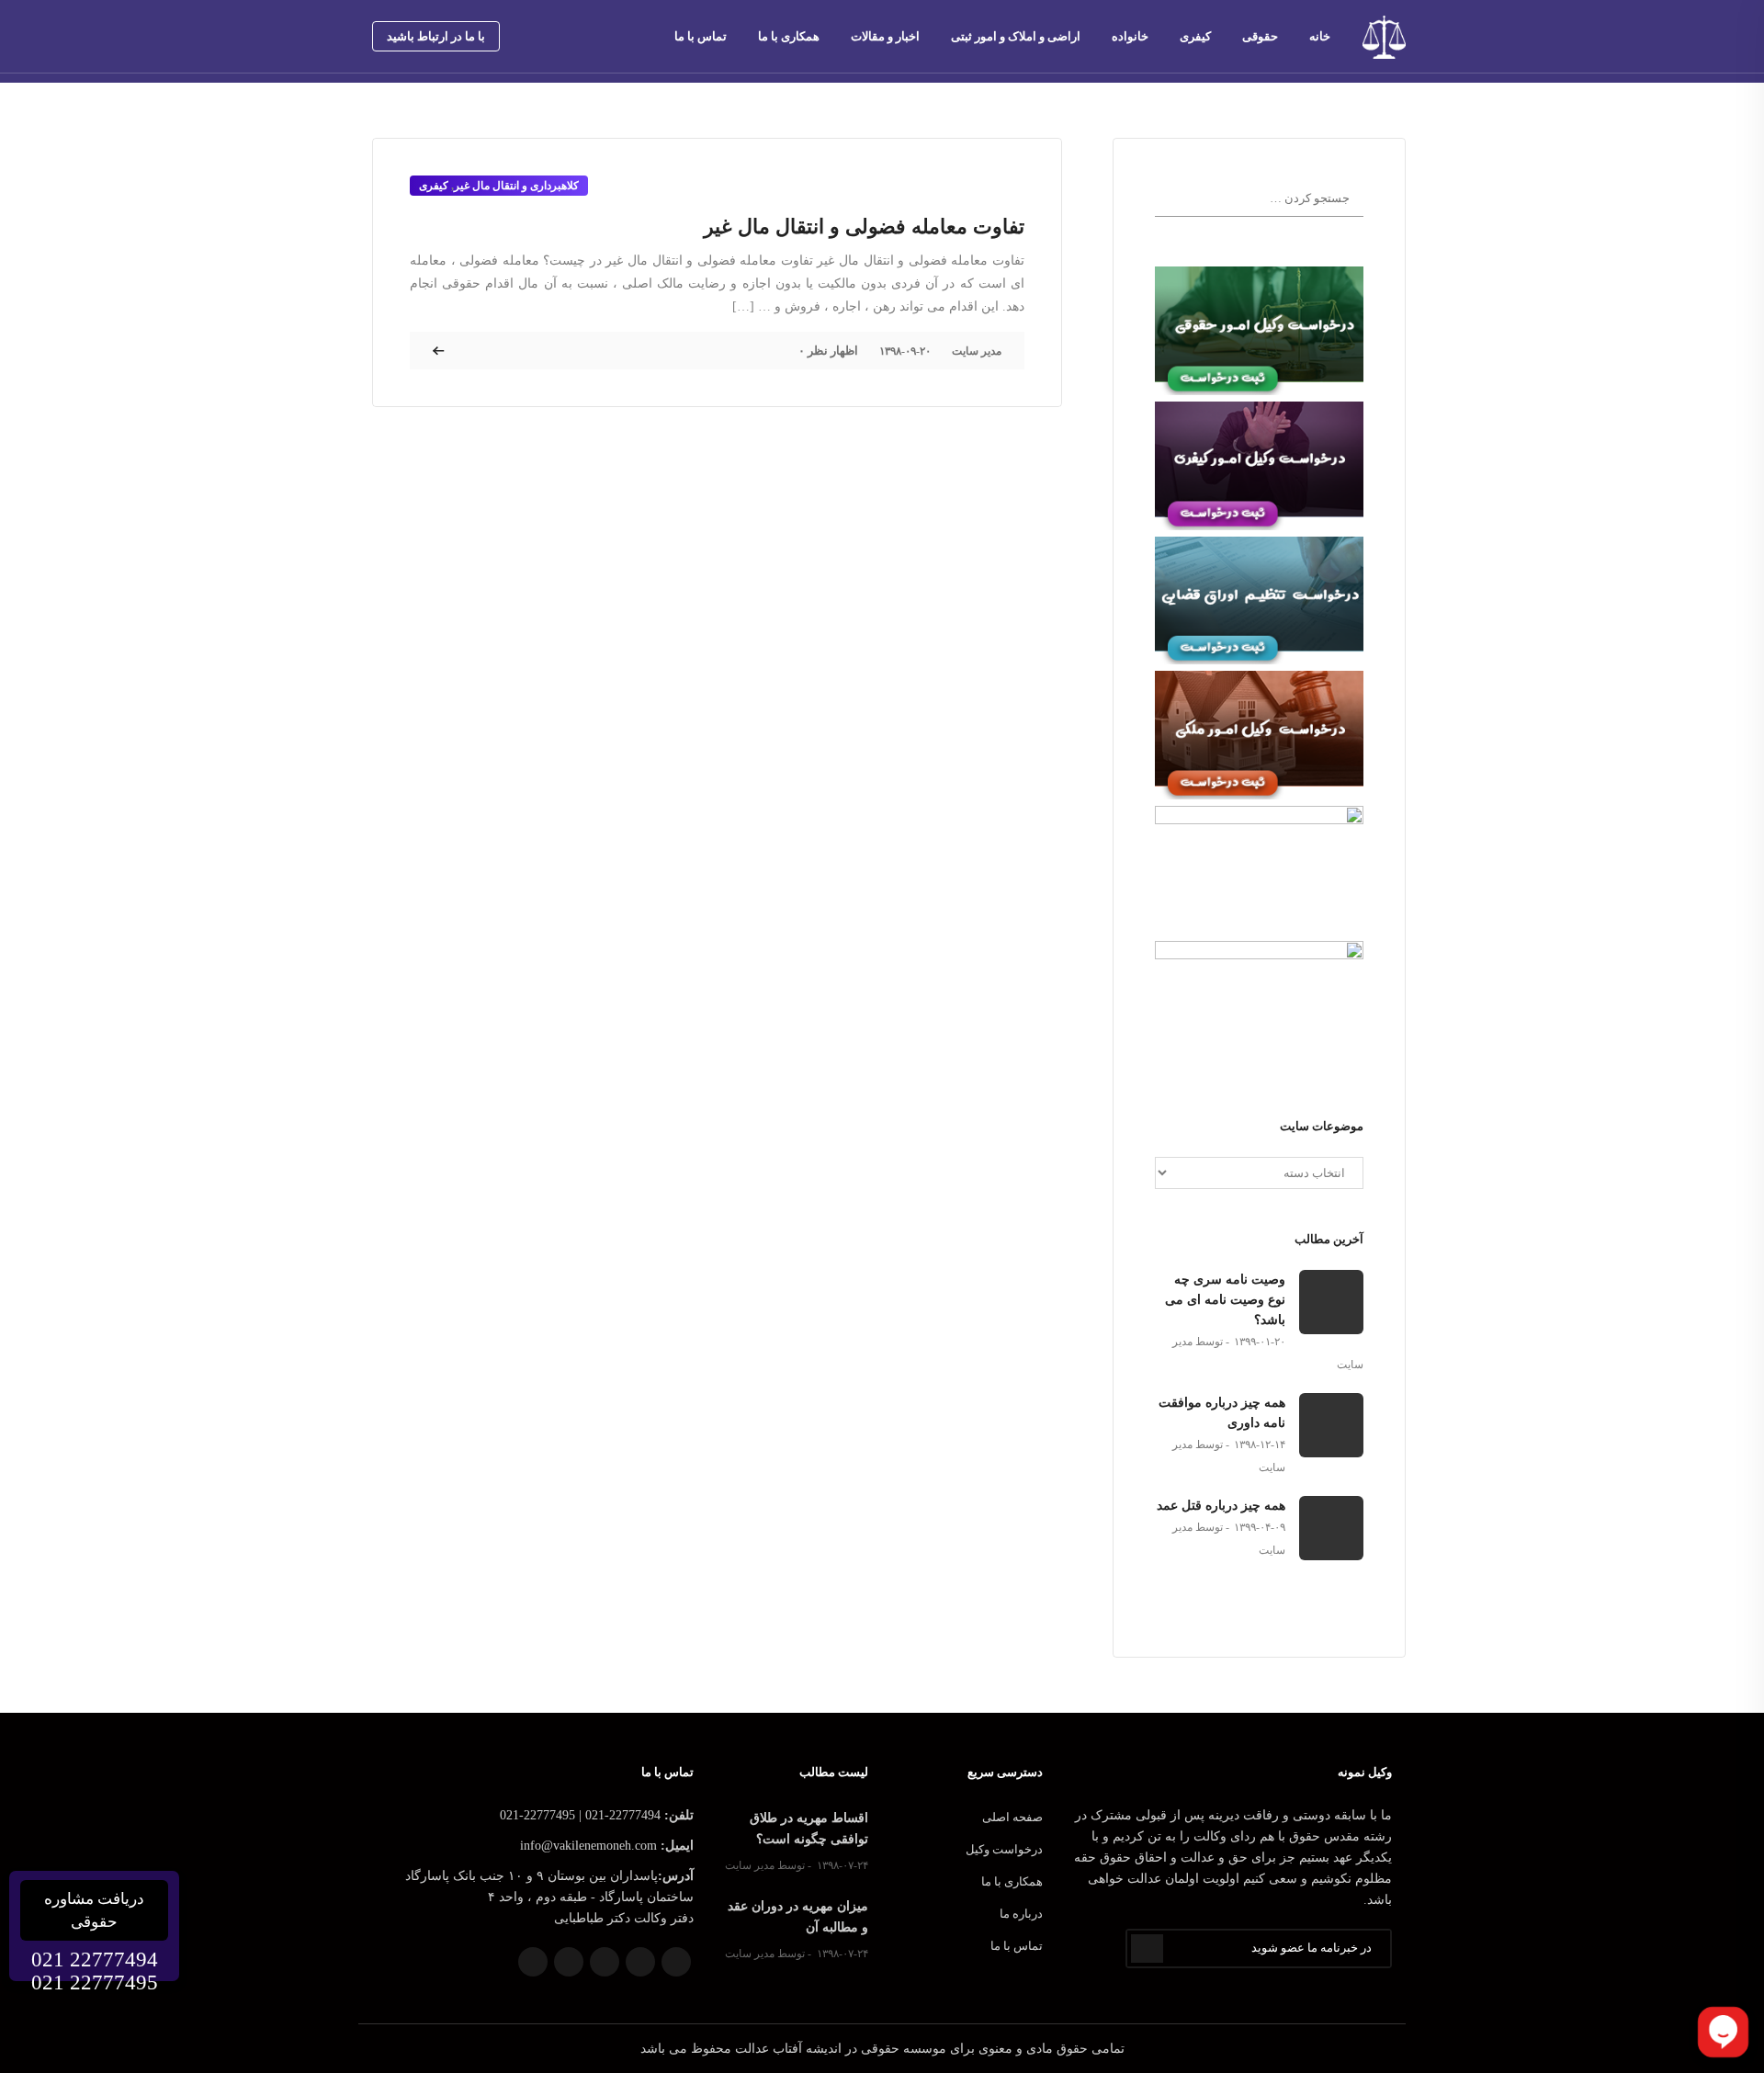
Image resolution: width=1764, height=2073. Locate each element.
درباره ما (1021, 1914)
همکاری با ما (789, 36)
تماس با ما (701, 36)
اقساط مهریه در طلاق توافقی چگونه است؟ (809, 1829)
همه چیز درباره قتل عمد (1221, 1506)
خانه (1320, 36)
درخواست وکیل (1004, 1849)
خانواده (1130, 36)
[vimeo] (610, 36)
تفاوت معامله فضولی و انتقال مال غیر (864, 227)
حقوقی (1260, 36)
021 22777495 (95, 1982)
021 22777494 (95, 1960)
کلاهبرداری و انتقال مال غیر (516, 186)
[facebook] (527, 36)
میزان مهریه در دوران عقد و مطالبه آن (798, 1917)
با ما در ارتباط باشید (436, 36)
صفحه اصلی (1012, 1817)
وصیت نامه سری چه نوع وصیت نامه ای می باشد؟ (1225, 1300)
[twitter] (555, 36)
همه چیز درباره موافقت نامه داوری (1222, 1413)
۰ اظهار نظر (828, 351)
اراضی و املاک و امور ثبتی (1016, 36)
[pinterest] (582, 36)
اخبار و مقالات (885, 36)
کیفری (1195, 36)
